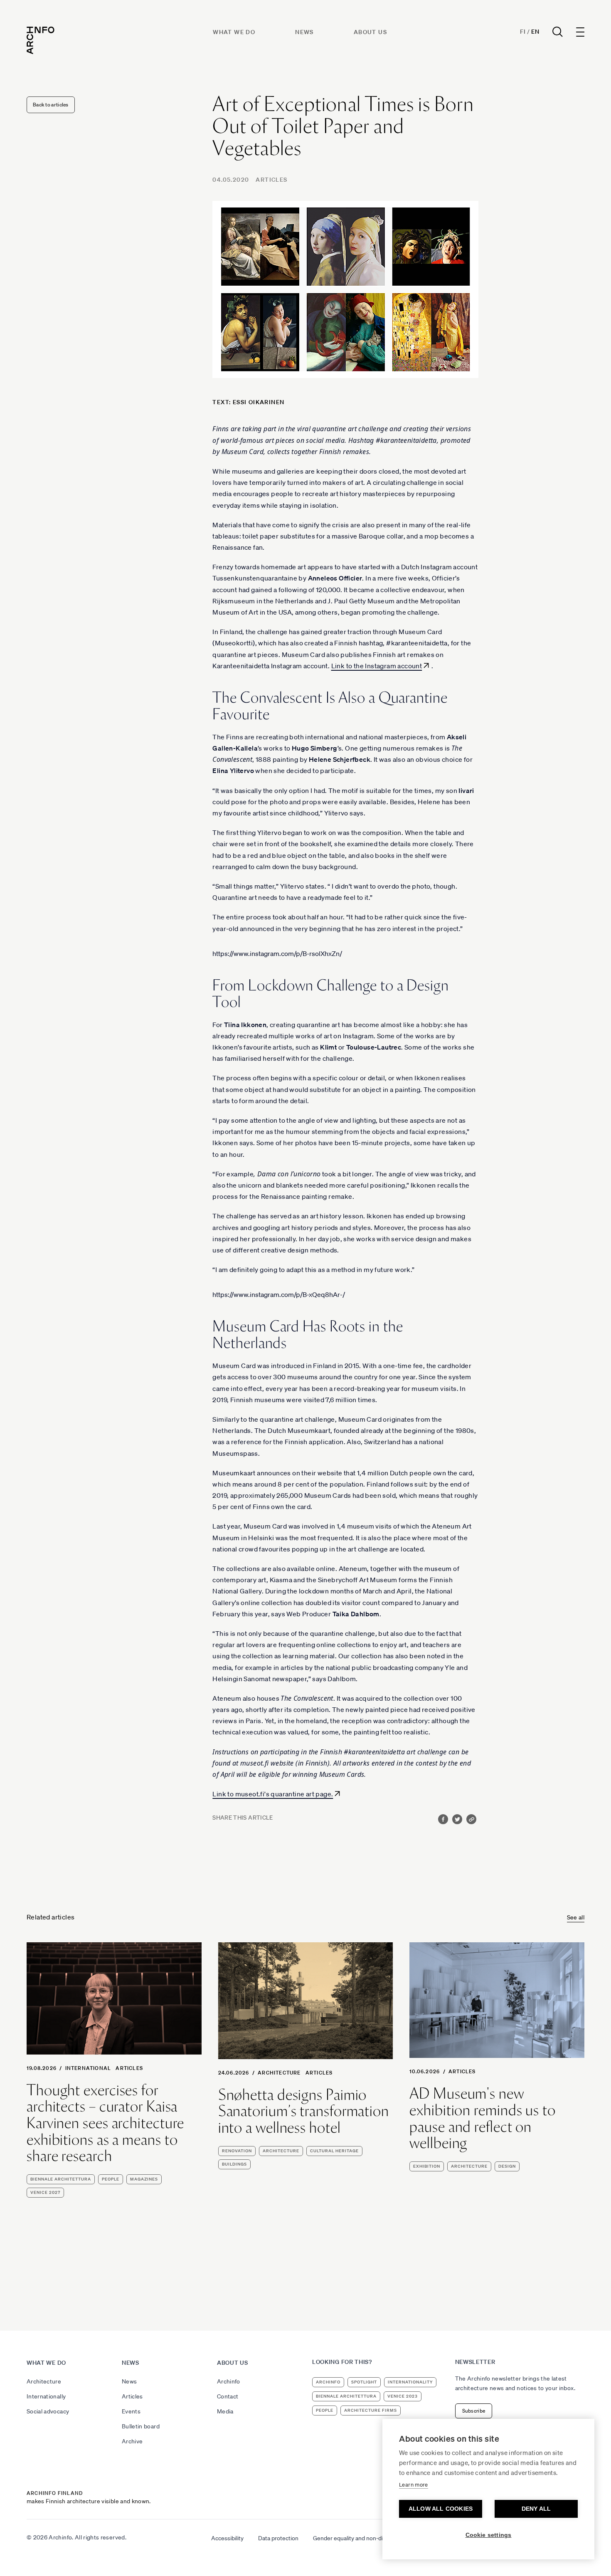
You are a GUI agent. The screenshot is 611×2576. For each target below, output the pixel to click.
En (535, 32)
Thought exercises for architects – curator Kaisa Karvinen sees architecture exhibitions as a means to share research (105, 2123)
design (507, 2166)
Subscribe (474, 2411)
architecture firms (371, 2410)
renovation (237, 2151)
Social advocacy (48, 2411)
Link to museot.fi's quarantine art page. (273, 1794)
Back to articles (51, 105)
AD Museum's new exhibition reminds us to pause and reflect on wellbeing (483, 2118)
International (88, 2068)
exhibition (427, 2166)
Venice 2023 (403, 2396)
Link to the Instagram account (377, 666)
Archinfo (229, 2381)
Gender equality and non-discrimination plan (370, 2538)
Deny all (536, 2509)
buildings (234, 2164)
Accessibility (227, 2538)
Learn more (414, 2485)
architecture (281, 2151)
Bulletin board (141, 2426)
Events (131, 2411)
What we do (234, 32)
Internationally (46, 2396)
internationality (410, 2382)
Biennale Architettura (61, 2179)
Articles (271, 180)
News (304, 32)
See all (576, 1917)
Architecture (279, 2073)
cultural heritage (334, 2151)
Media (225, 2411)
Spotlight (364, 2382)
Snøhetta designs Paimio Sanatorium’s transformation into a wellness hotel (304, 2111)
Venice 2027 (45, 2192)
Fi (523, 32)
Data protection (278, 2538)
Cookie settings (489, 2535)
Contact (228, 2396)
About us (370, 32)
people (111, 2179)
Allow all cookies (441, 2509)
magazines (144, 2179)
